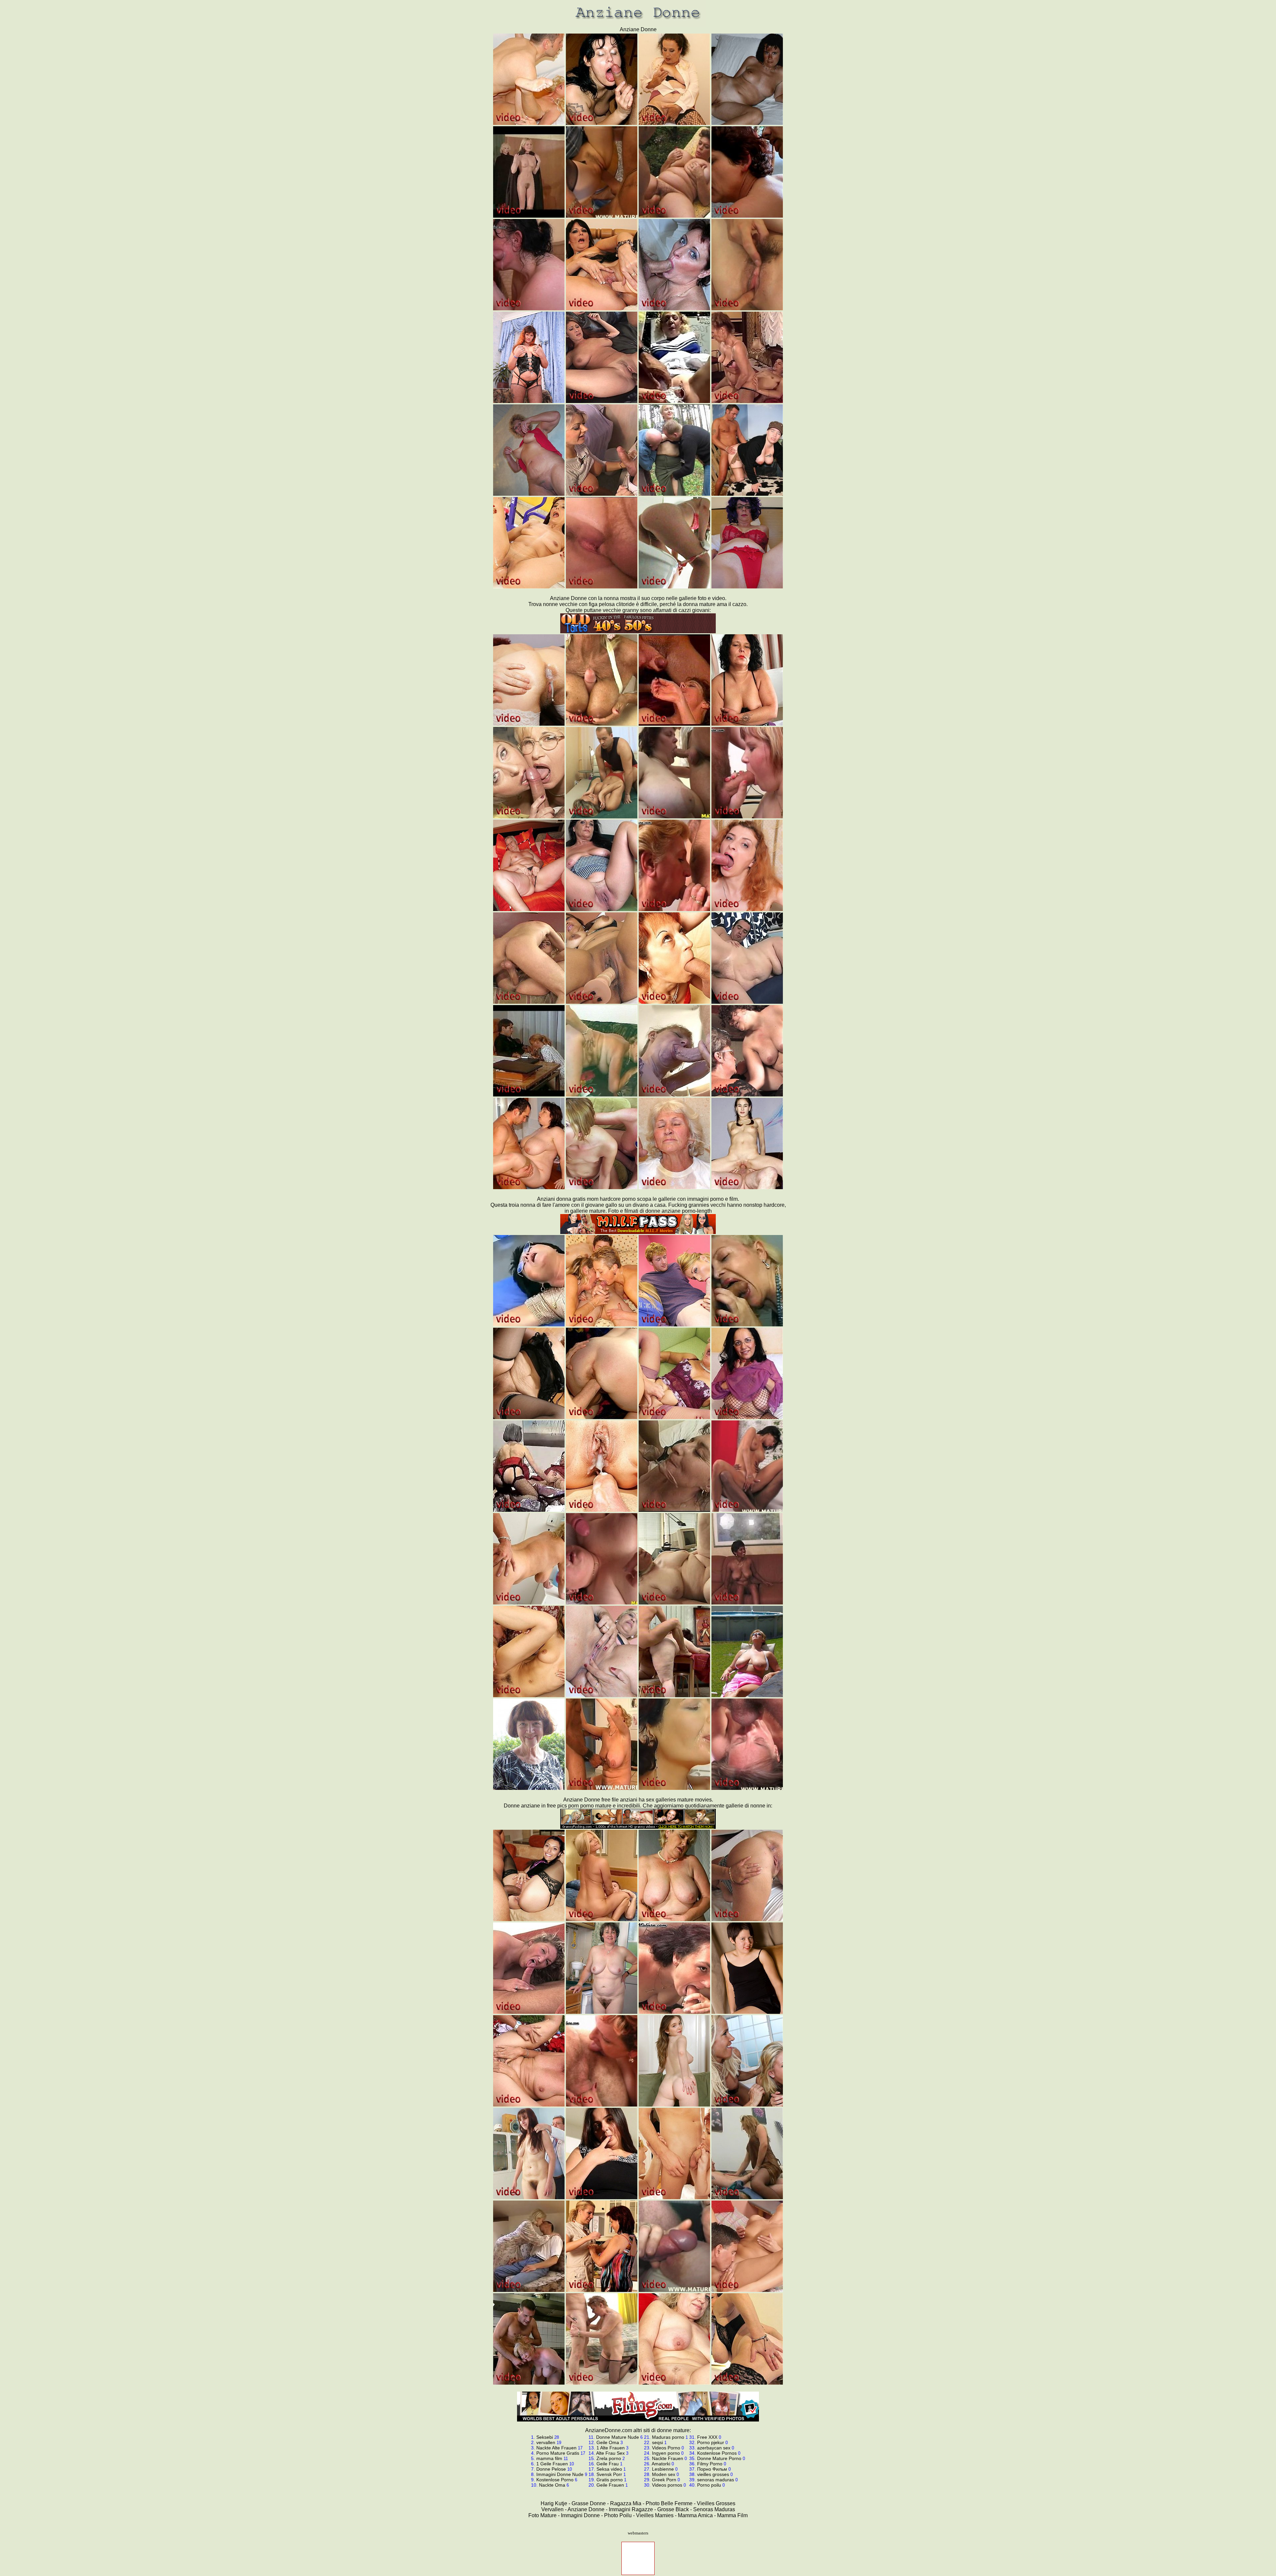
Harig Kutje (554, 2503)
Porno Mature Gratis (558, 2453)
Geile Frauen (610, 2485)
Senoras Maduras (714, 2509)
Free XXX (707, 2437)
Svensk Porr (609, 2474)
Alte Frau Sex (610, 2453)
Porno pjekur (711, 2442)
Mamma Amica (695, 2515)
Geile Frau (608, 2464)
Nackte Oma (552, 2485)
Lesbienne (663, 2469)
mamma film (549, 2458)
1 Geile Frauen (552, 2464)
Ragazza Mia (626, 2503)
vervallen (546, 2442)
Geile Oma (608, 2442)
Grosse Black (673, 2509)
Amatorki (661, 2464)
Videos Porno (666, 2448)
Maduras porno (668, 2437)
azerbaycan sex (714, 2448)
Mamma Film (732, 2515)
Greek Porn (664, 2480)
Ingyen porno (666, 2453)
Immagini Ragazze (631, 2509)
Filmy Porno (710, 2464)
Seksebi (545, 2437)
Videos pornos (667, 2485)
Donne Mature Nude (618, 2437)
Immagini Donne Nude (560, 2474)
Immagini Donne (580, 2515)
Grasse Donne (589, 2503)
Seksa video (609, 2469)
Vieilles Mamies (655, 2515)
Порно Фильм (712, 2469)
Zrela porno (609, 2458)
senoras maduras (716, 2480)
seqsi (657, 2442)
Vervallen (552, 2509)
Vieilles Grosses (716, 2503)
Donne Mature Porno (719, 2458)
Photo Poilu (618, 2515)
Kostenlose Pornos (717, 2453)
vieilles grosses (713, 2474)
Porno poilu (709, 2485)
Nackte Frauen (668, 2458)
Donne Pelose (551, 2469)
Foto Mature (542, 2515)
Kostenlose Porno (555, 2480)
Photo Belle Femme (669, 2503)
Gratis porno (610, 2480)
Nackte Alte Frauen (556, 2448)
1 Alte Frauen (611, 2448)
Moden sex (664, 2474)
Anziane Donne (586, 2509)
